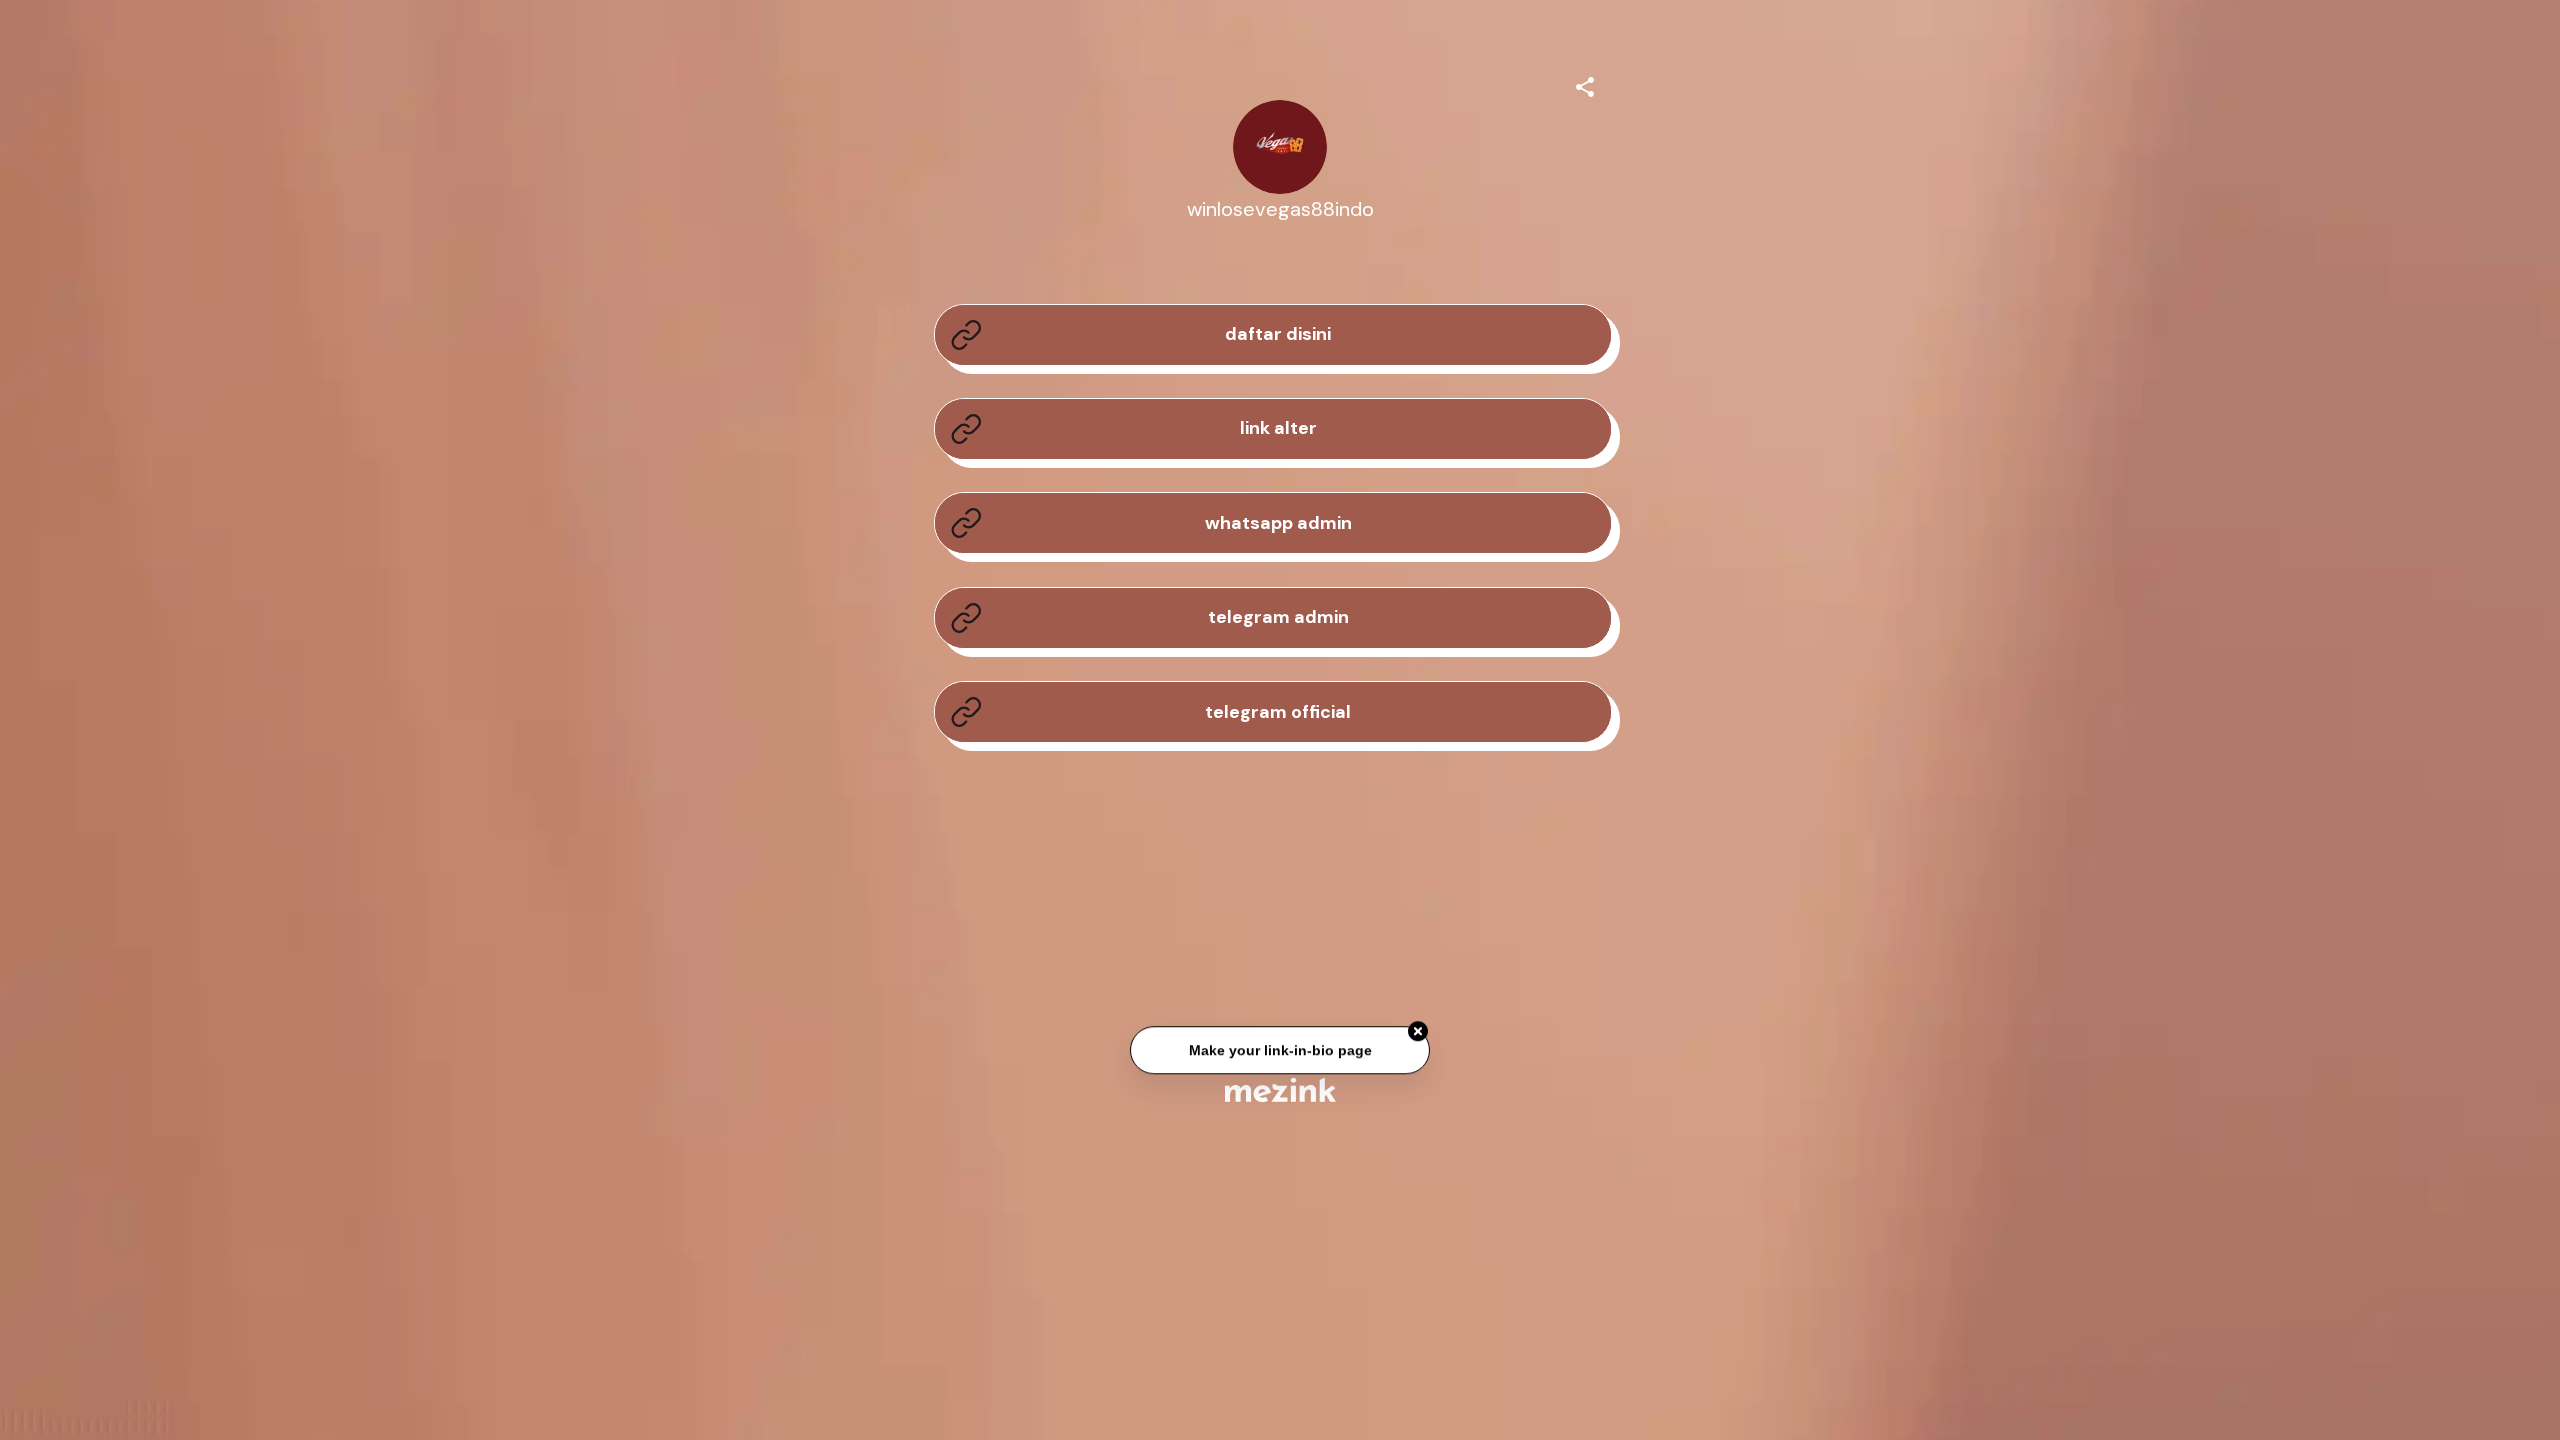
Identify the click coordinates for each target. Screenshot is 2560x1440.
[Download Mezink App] (1280, 1089)
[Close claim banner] (1418, 1033)
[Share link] (1585, 84)
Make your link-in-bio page (1279, 1052)
